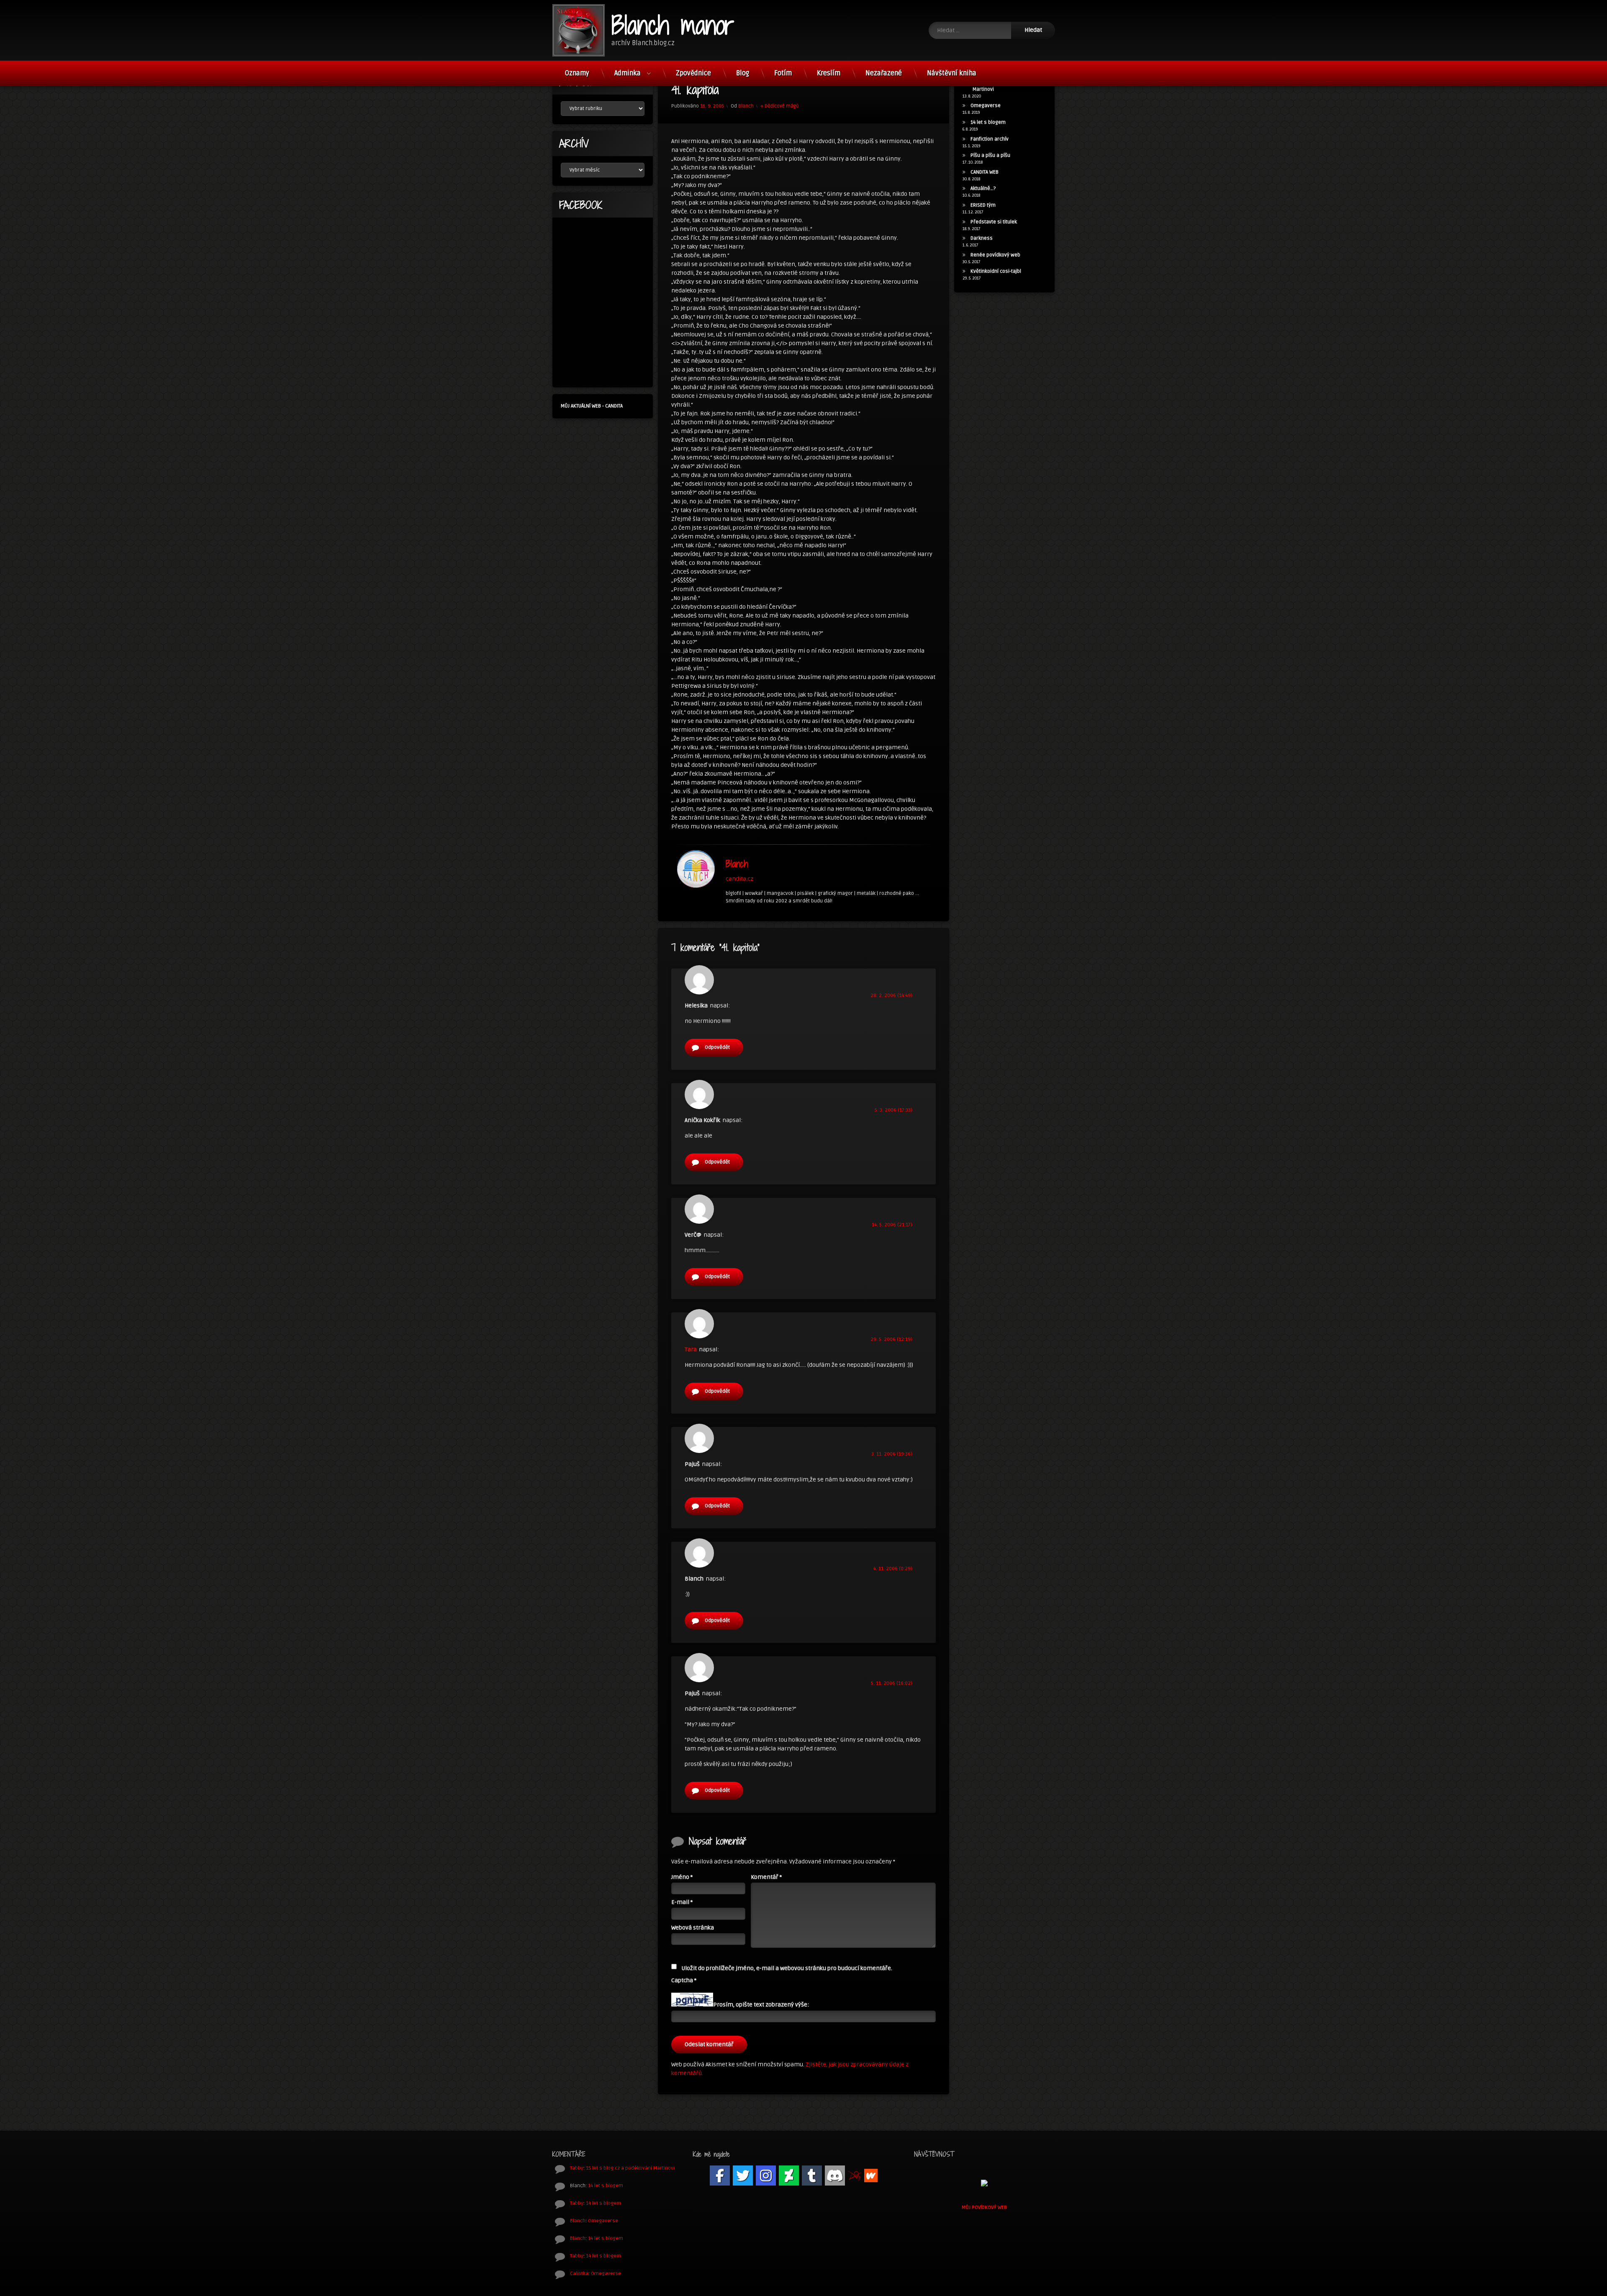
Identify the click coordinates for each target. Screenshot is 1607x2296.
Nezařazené (884, 73)
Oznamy (577, 73)
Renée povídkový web (995, 255)
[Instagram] (766, 2176)
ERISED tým (983, 205)
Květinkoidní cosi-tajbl (996, 271)
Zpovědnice (693, 73)
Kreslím (829, 73)
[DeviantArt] (789, 2176)
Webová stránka (693, 1928)
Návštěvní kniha (952, 73)
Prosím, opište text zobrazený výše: (761, 2005)
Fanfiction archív (990, 139)
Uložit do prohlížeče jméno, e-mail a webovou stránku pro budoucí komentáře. (787, 1968)
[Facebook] (720, 2176)
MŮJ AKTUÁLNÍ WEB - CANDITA (592, 406)
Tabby (577, 2168)
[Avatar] (696, 869)
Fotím (783, 73)
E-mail (682, 1902)
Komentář (766, 1877)
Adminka (628, 73)
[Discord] (835, 2176)
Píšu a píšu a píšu (990, 155)
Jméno (682, 1877)
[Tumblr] (812, 2176)
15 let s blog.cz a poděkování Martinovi (630, 2168)
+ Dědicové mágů (780, 106)
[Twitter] (743, 2176)
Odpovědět (717, 1047)
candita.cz (739, 878)
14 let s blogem (988, 122)
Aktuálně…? (983, 188)
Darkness (982, 238)
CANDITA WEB (984, 172)
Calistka (579, 2274)
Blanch (746, 106)
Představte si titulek (994, 222)
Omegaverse (986, 106)
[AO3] (855, 2176)
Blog (743, 73)
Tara (691, 1349)
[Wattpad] (871, 2176)
